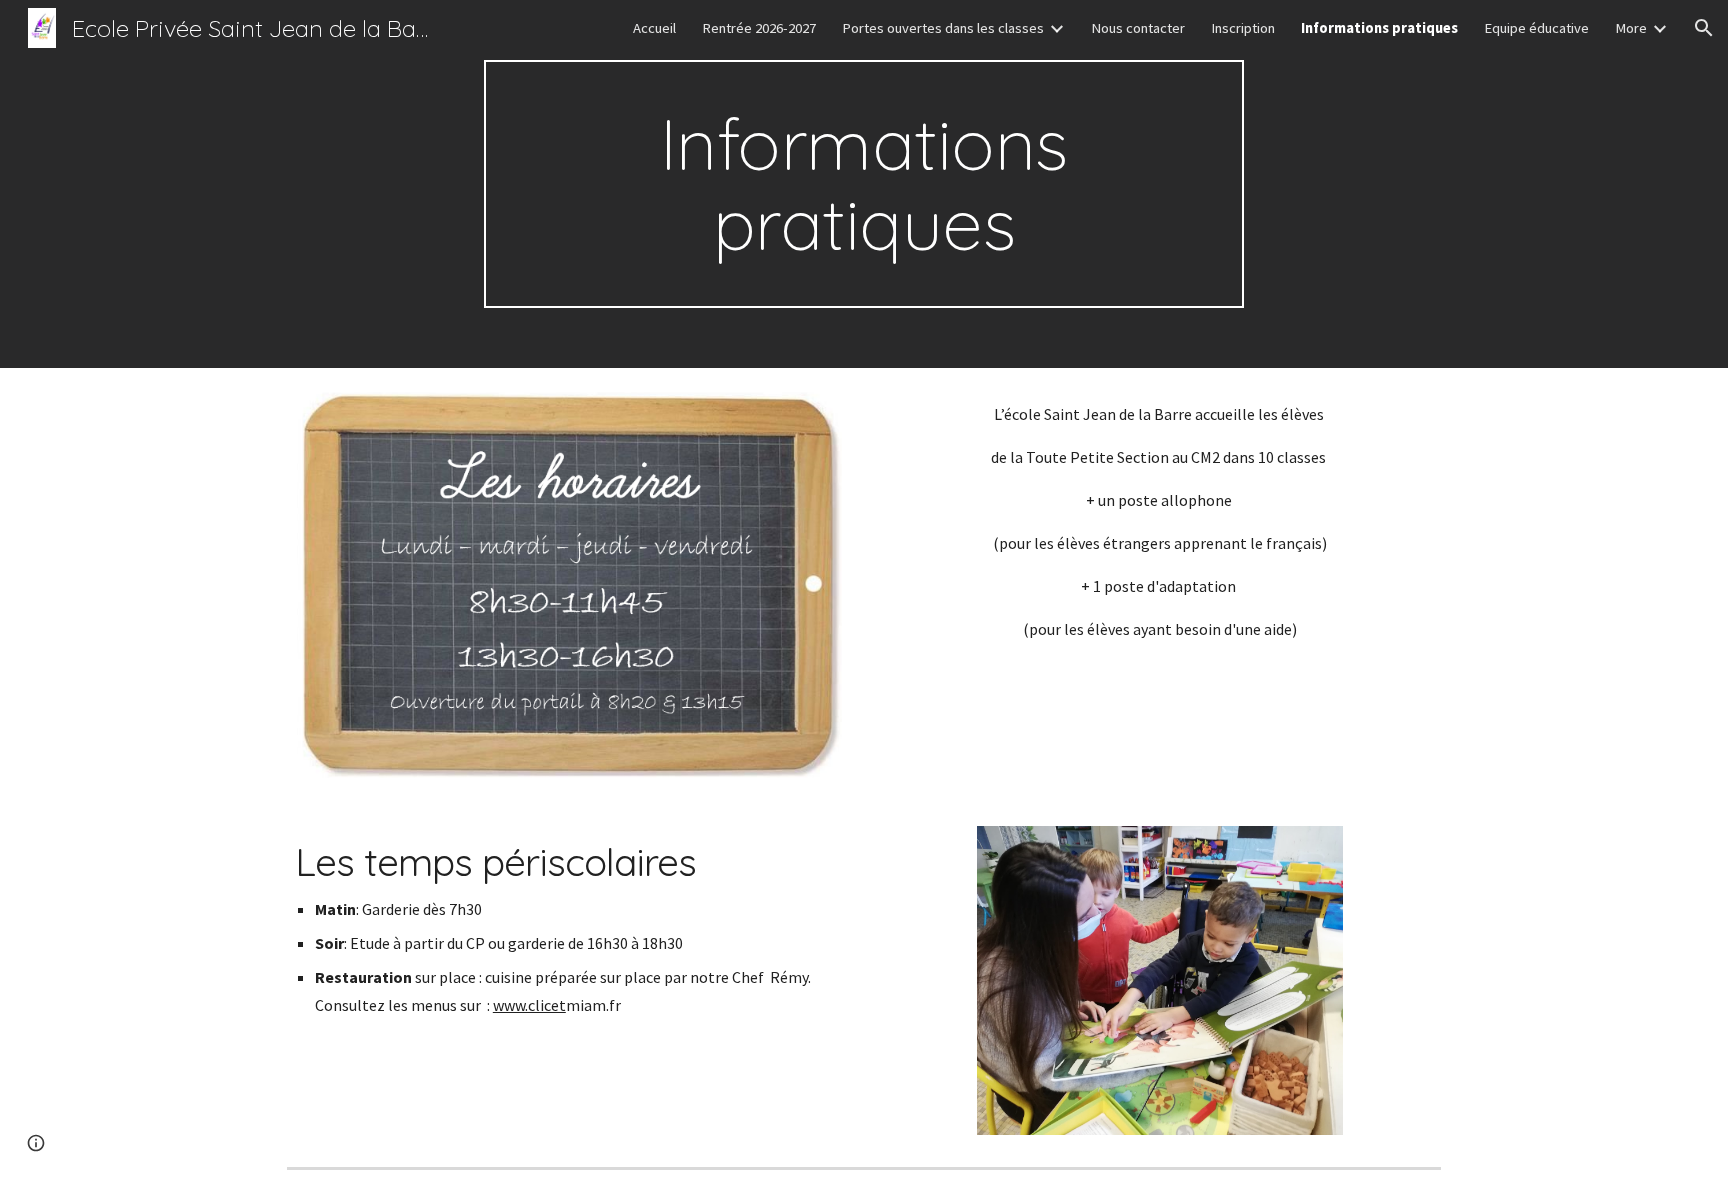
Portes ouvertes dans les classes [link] (943, 28)
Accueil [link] (654, 28)
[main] (864, 184)
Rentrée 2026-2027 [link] (759, 28)
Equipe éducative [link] (1536, 28)
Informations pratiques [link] (1379, 28)
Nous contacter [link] (1138, 28)
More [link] (1631, 28)
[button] (1704, 28)
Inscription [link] (1243, 28)
